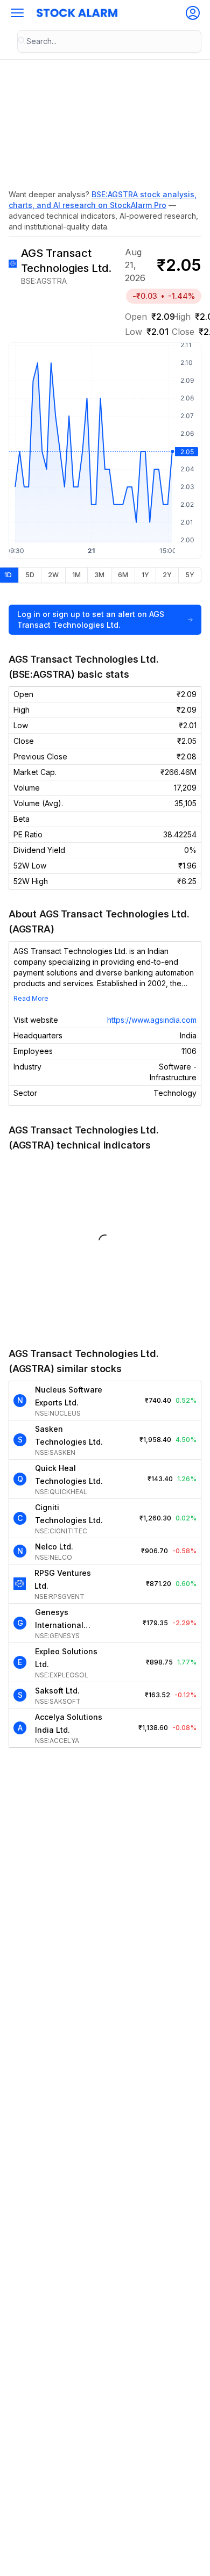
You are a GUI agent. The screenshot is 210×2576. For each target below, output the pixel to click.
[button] (17, 13)
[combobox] (109, 41)
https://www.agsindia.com (152, 1020)
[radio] (30, 575)
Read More (31, 998)
